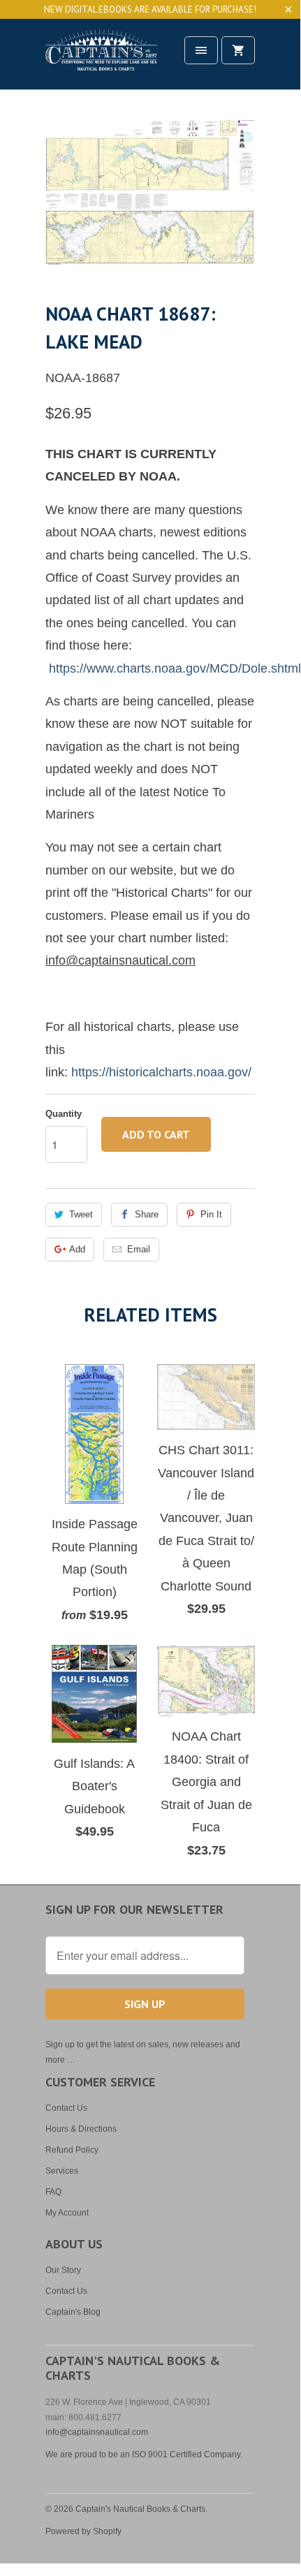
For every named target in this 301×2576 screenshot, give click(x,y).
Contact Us (66, 2108)
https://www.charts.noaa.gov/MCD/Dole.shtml (175, 668)
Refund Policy (72, 2150)
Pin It (211, 1214)
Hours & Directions (81, 2129)
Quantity (64, 1114)
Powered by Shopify (83, 2531)
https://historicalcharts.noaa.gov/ (161, 1072)
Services (62, 2171)
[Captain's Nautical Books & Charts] (101, 59)
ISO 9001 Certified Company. (187, 2454)
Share (147, 1214)
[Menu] (201, 50)
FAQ (53, 2192)
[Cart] (238, 50)
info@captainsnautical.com (97, 2432)
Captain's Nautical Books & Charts (140, 2509)
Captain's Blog (73, 2312)
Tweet (81, 1214)
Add (77, 1249)
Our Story (63, 2270)
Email (139, 1249)
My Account (67, 2213)
